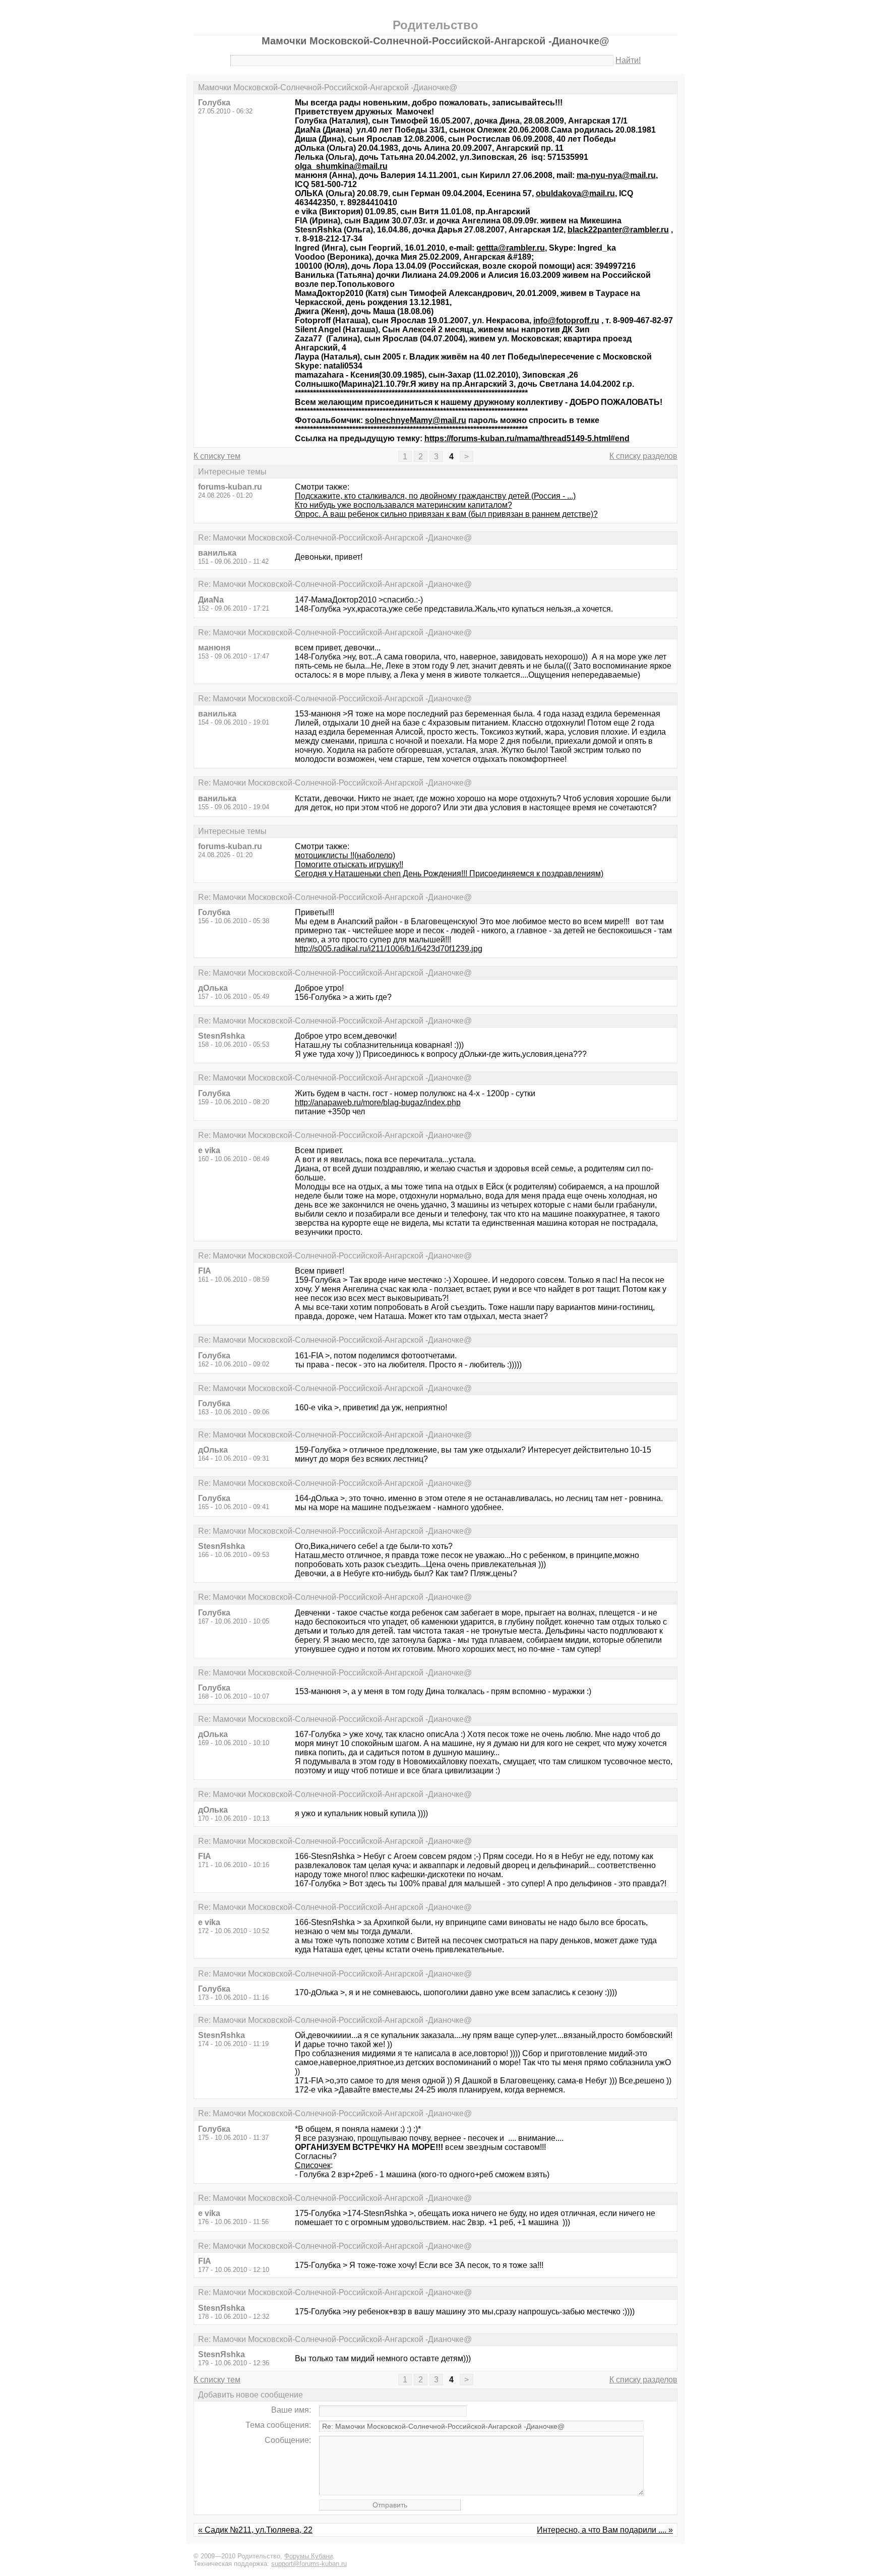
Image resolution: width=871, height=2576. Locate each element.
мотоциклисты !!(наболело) (345, 855)
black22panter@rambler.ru (618, 230)
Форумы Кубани (308, 2556)
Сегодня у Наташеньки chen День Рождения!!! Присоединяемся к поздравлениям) (449, 874)
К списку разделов (643, 456)
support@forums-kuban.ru (309, 2564)
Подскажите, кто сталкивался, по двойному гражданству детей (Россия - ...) (435, 496)
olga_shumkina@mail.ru (341, 166)
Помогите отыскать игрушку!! (349, 864)
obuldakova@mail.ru (575, 193)
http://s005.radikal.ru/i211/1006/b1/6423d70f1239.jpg (389, 949)
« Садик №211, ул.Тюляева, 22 (255, 2530)
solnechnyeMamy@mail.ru (416, 420)
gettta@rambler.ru (511, 248)
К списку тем (217, 456)
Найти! (628, 60)
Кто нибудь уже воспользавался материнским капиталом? (403, 505)
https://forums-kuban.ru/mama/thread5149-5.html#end (527, 438)
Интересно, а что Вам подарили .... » (605, 2530)
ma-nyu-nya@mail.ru (616, 175)
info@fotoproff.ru (566, 320)
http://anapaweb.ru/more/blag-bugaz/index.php (378, 1102)
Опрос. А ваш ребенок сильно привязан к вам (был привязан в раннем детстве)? (446, 514)
